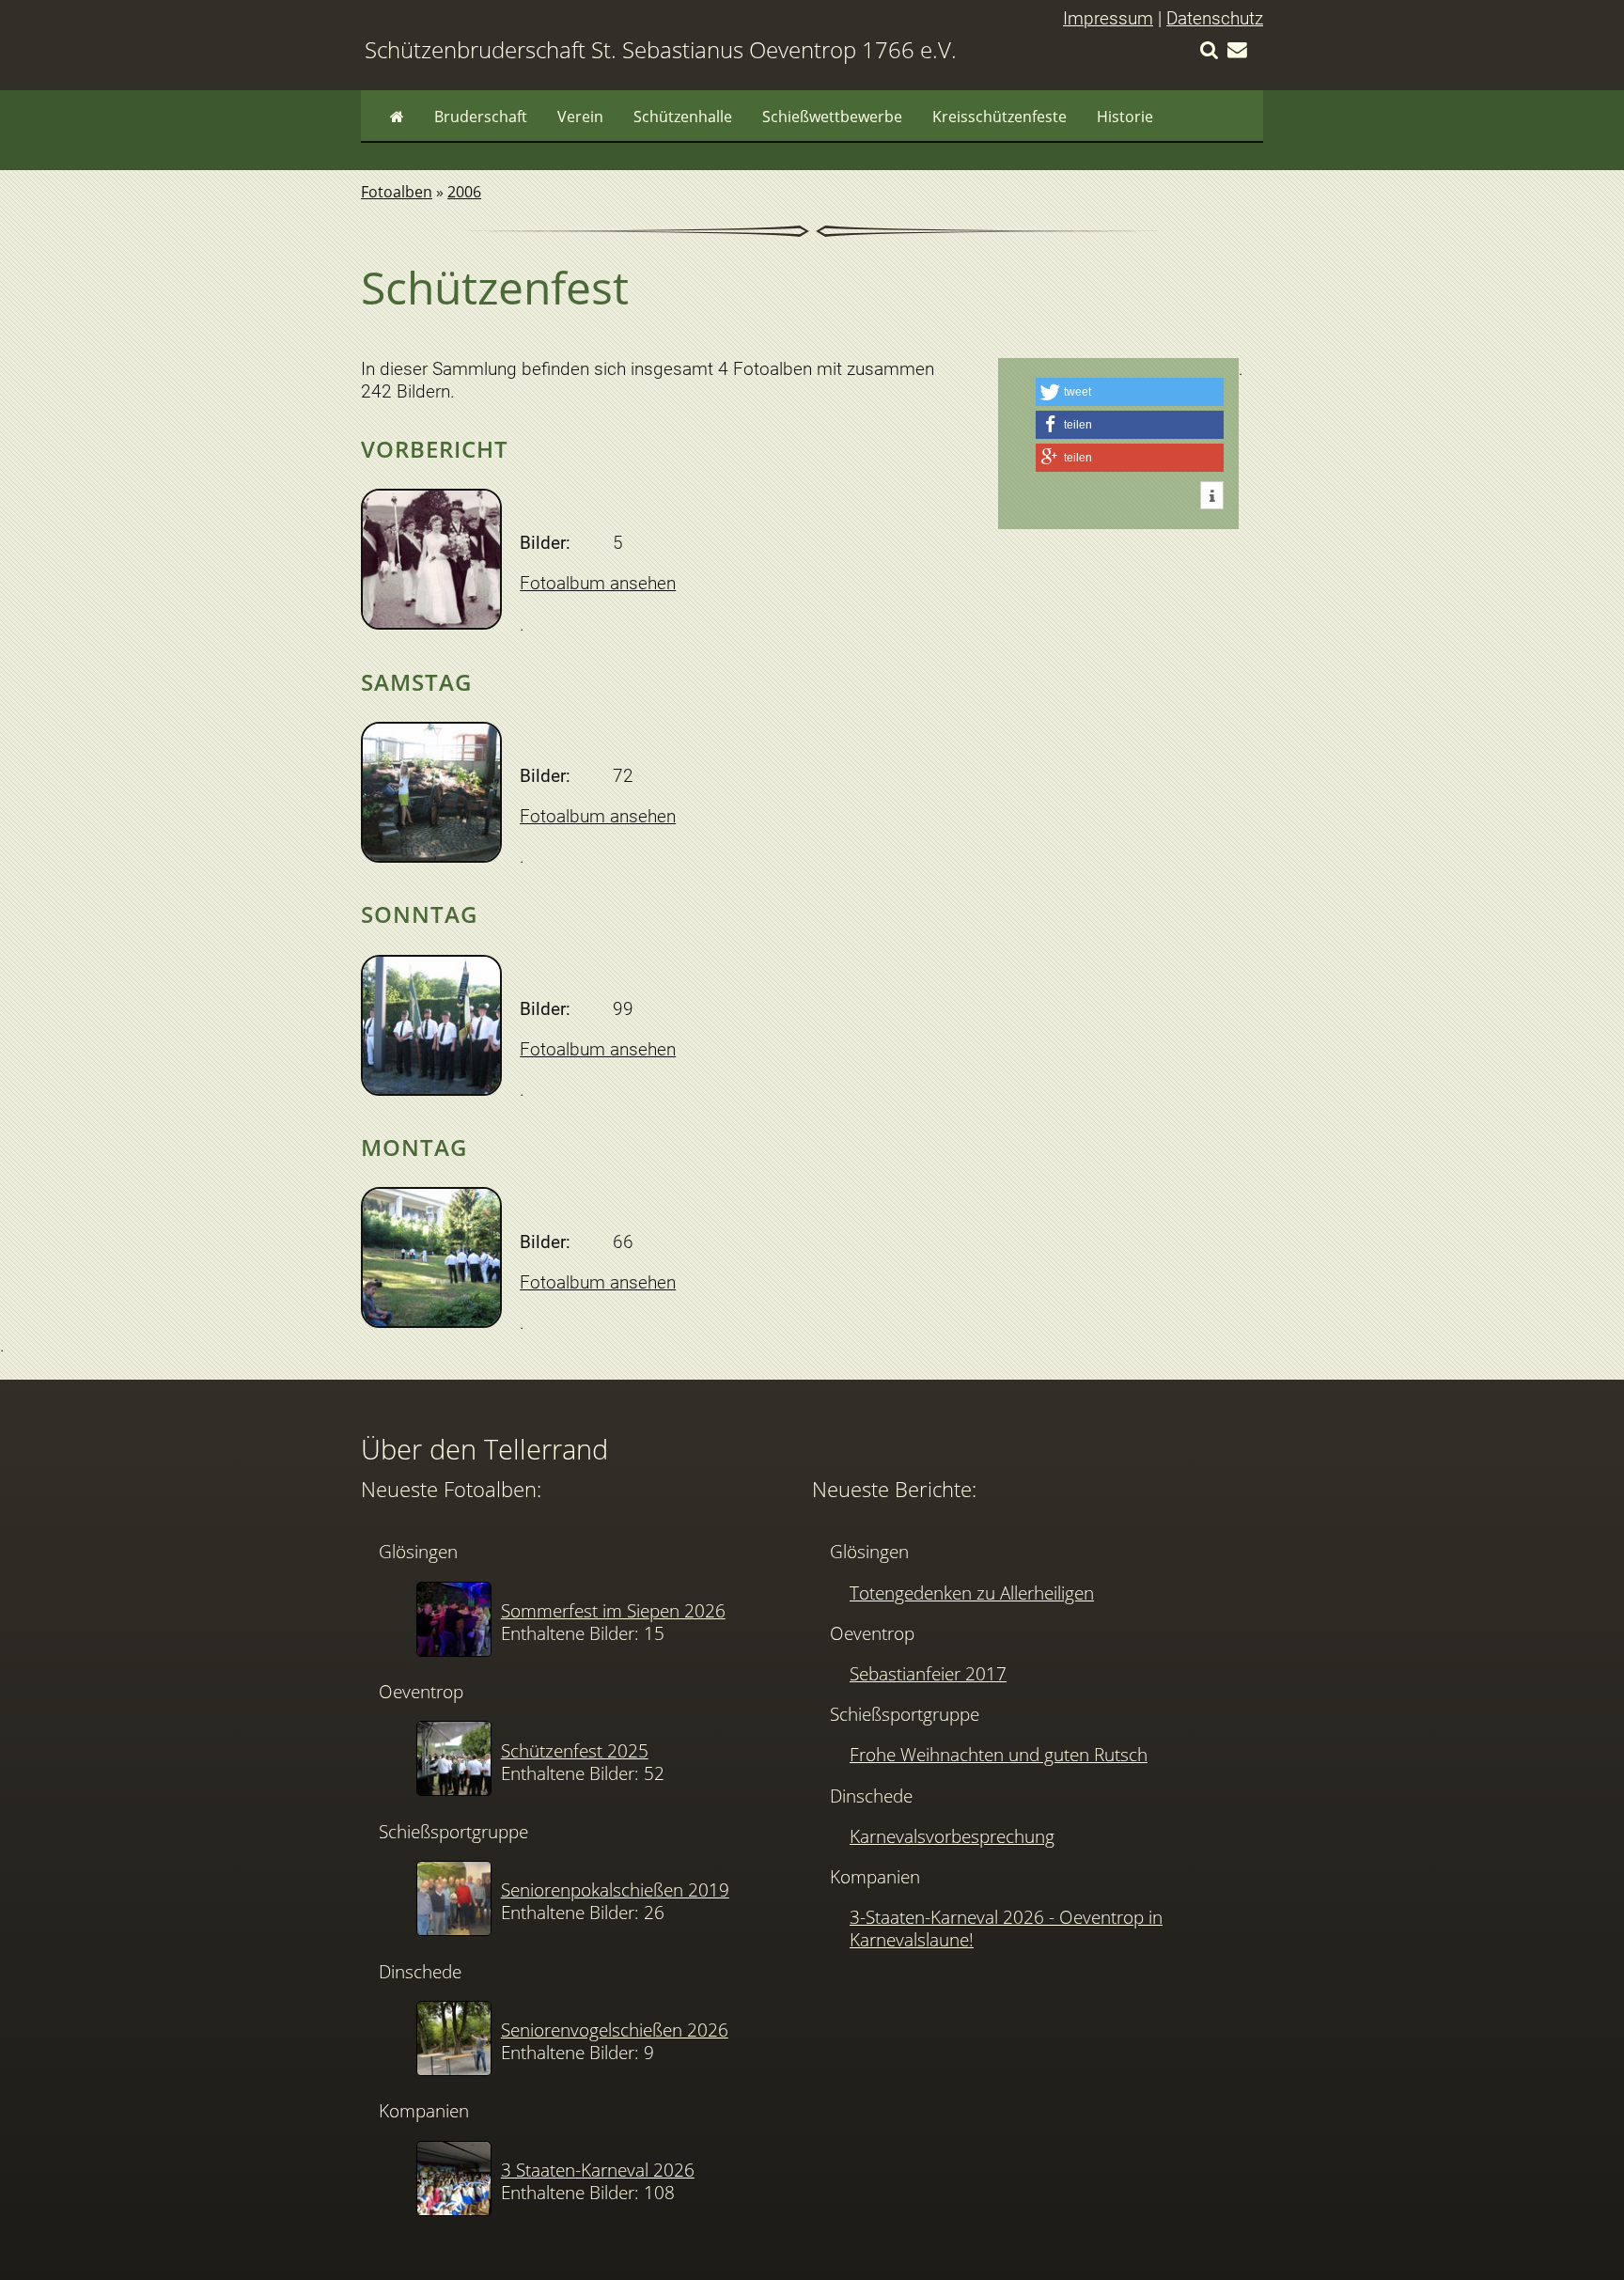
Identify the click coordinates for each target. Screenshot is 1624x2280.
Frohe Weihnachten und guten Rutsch (999, 1754)
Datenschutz (1215, 18)
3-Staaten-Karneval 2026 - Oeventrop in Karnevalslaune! (1006, 1928)
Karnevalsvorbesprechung (952, 1836)
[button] (1130, 392)
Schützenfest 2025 (575, 1750)
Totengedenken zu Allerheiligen (972, 1593)
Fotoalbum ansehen (598, 583)
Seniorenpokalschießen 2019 (615, 1890)
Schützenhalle (683, 117)
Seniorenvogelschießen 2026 (615, 2030)
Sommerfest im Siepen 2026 (613, 1610)
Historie (1125, 117)
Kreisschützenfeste (999, 117)
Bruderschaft (481, 117)
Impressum (1108, 18)
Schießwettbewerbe (832, 117)
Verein (580, 117)
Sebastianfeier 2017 (928, 1673)
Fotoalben (397, 192)
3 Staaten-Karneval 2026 (598, 2170)
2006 (464, 192)
